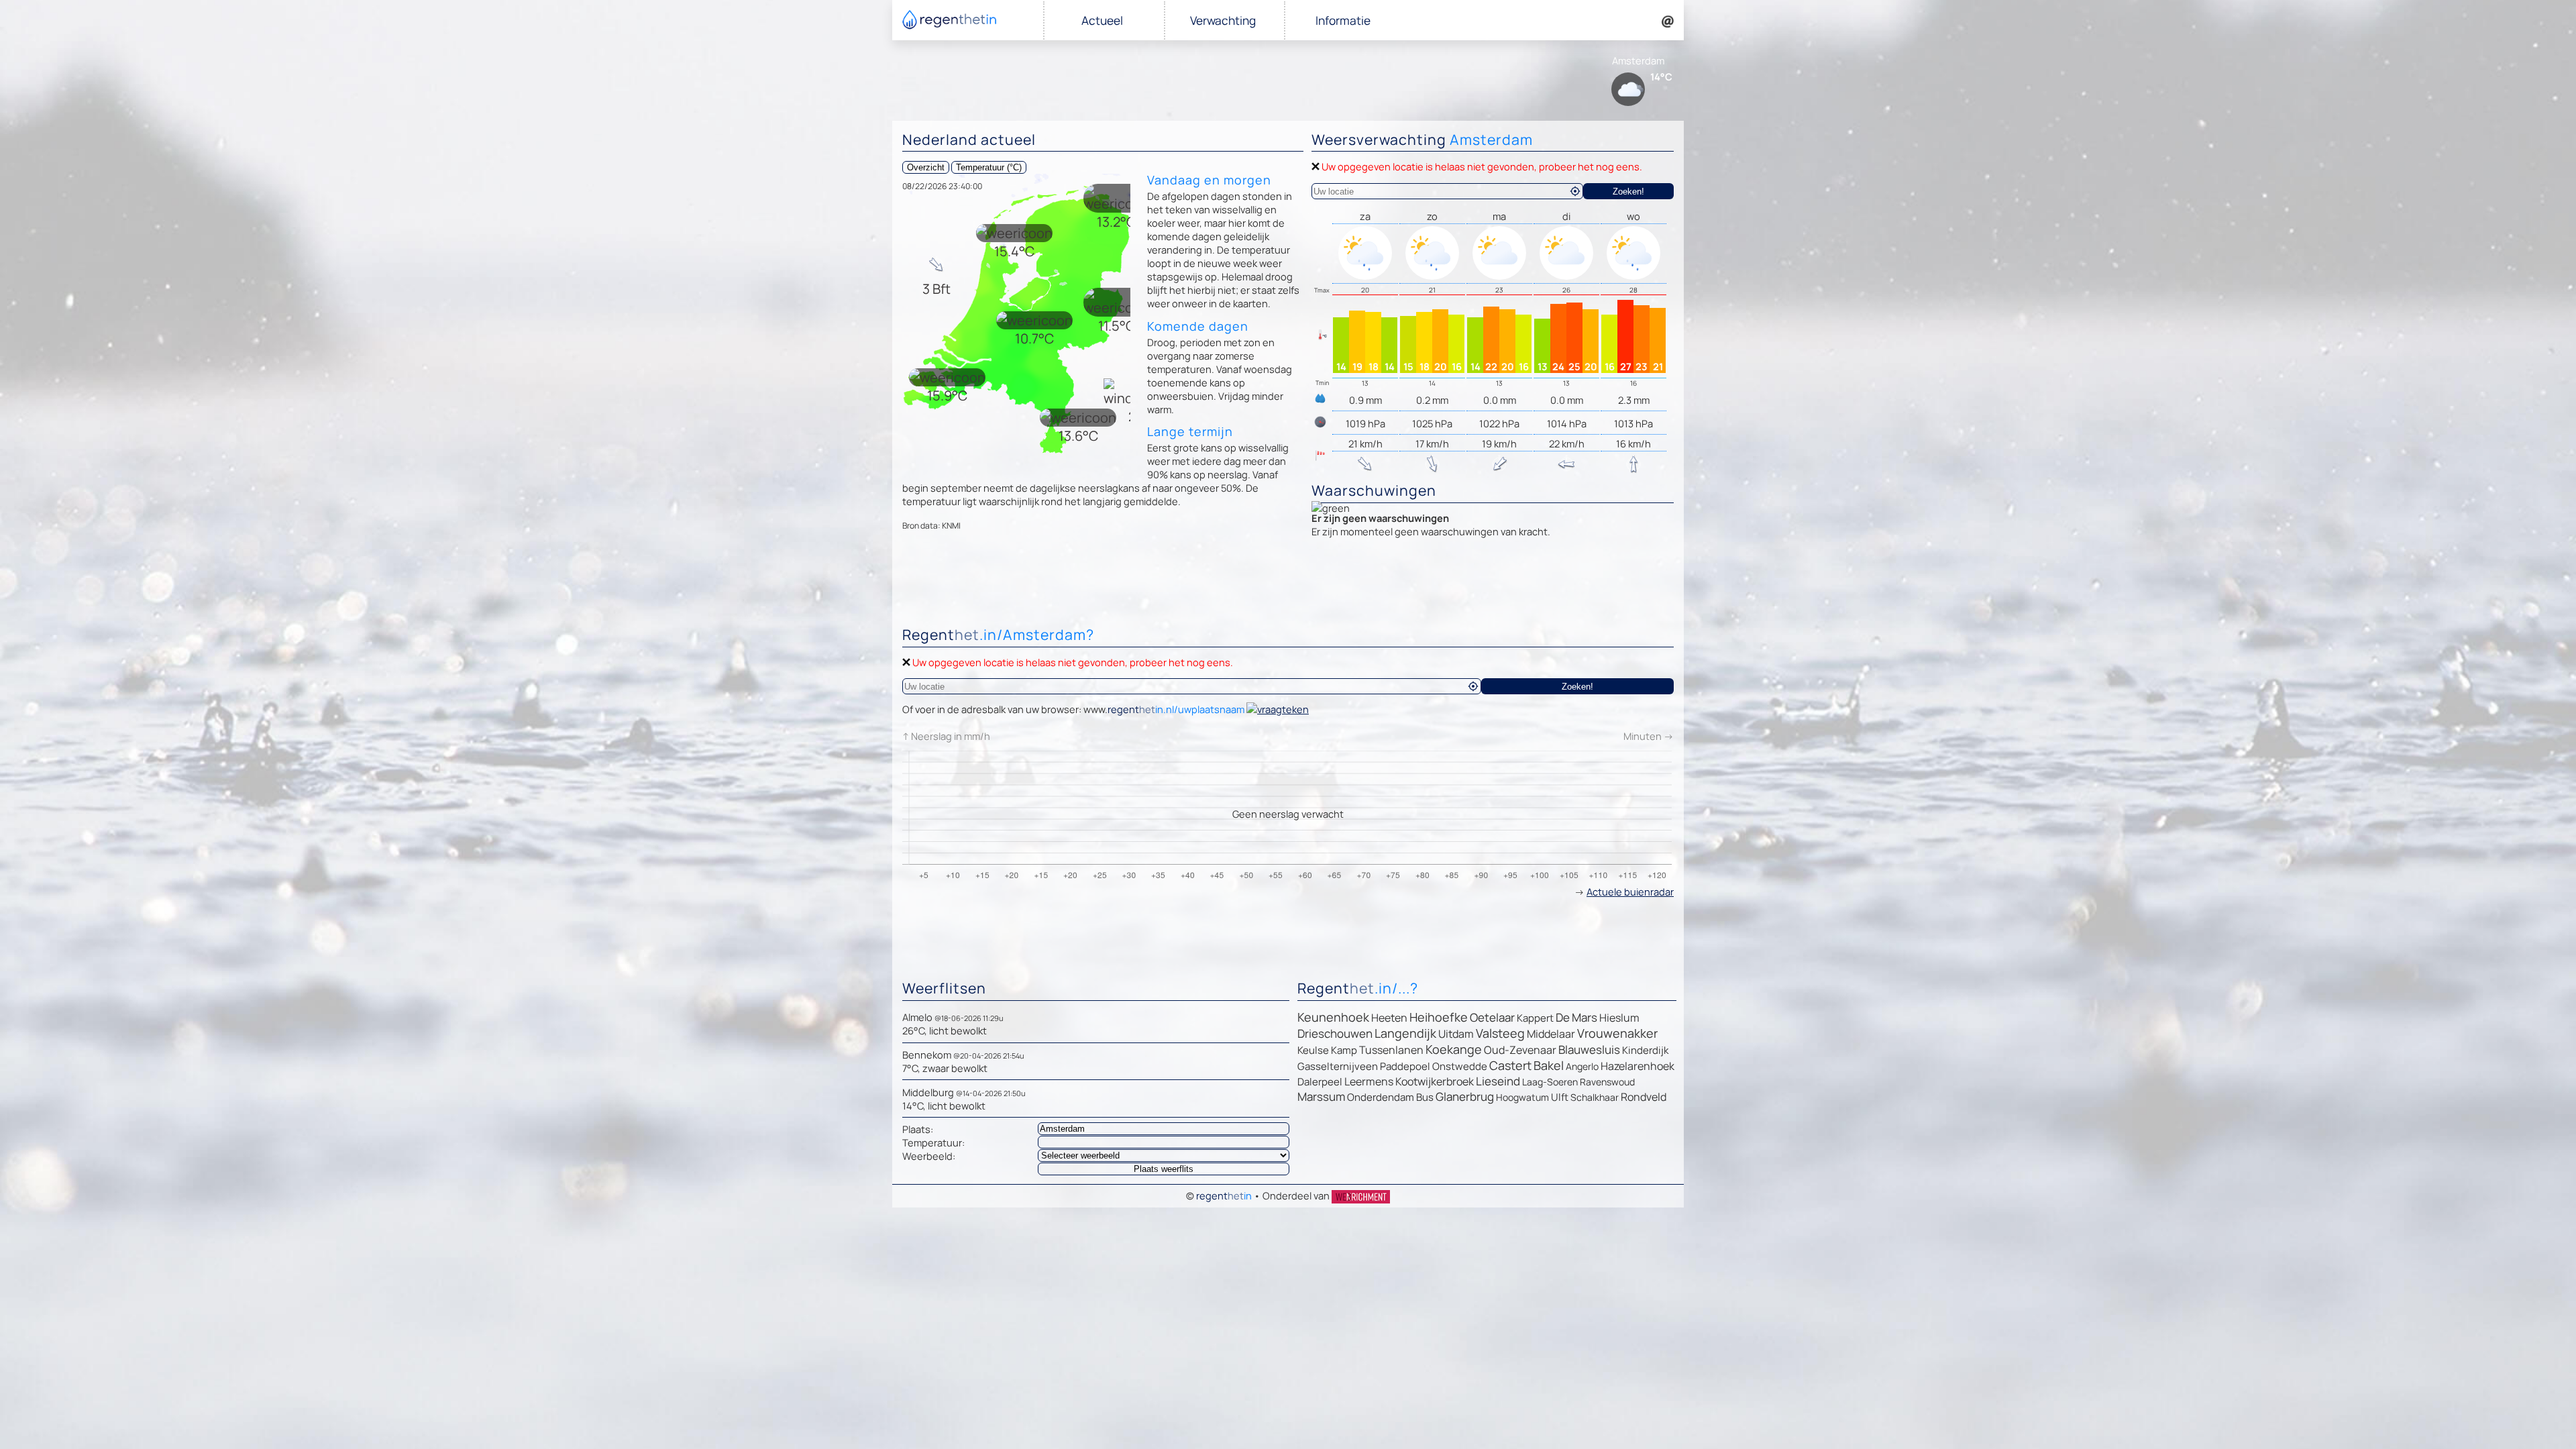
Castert (1510, 1065)
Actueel (1102, 20)
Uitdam (1456, 1034)
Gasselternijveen (1338, 1066)
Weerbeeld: (929, 1156)
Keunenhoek (1333, 1017)
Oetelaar (1492, 1017)
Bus (1425, 1097)
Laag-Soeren (1550, 1082)
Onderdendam (1381, 1097)
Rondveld (1644, 1097)
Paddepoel (1405, 1066)
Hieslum (1619, 1018)
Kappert (1535, 1018)
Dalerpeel (1320, 1082)
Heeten (1389, 1018)
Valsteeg (1500, 1033)
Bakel (1549, 1065)
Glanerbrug (1465, 1096)
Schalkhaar (1595, 1097)
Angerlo (1582, 1066)
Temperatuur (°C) (989, 167)
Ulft (1560, 1097)
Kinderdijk (1645, 1050)
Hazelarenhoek (1638, 1066)
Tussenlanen (1391, 1050)
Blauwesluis (1589, 1050)
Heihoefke (1439, 1017)
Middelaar (1551, 1034)
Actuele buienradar (1630, 892)
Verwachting (1223, 20)
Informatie (1343, 20)
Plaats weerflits (1164, 1169)
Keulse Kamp (1327, 1050)
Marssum (1321, 1096)
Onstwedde (1460, 1066)
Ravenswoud (1607, 1082)
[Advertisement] (1288, 586)
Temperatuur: (933, 1142)
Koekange (1454, 1049)
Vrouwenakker (1617, 1033)
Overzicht (926, 167)
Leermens (1369, 1081)
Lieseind (1498, 1081)
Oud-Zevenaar (1520, 1050)
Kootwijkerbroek (1435, 1081)
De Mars (1576, 1017)
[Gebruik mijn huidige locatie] (1575, 191)
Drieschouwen (1335, 1033)
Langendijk (1405, 1033)
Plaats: (918, 1129)
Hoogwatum (1522, 1097)
